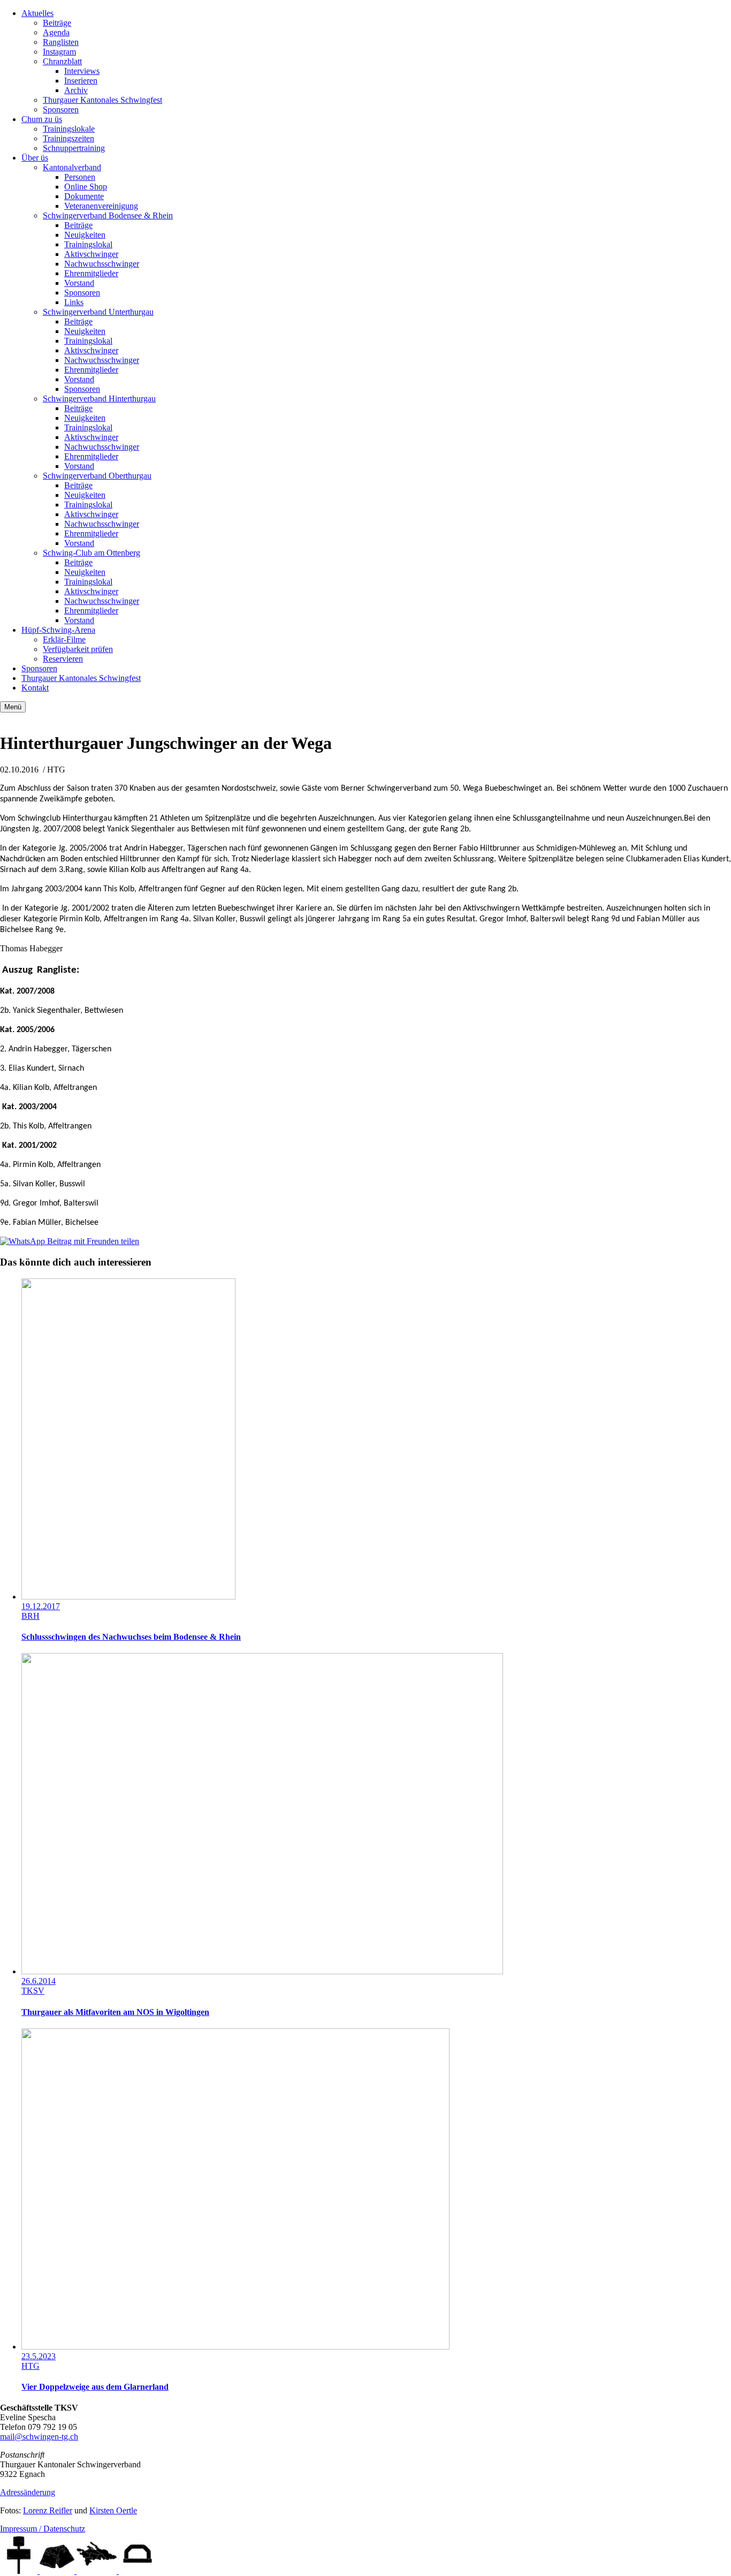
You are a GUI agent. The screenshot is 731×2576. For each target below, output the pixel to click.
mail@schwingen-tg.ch (39, 2437)
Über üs (35, 158)
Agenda (56, 32)
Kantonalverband (72, 167)
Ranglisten (61, 42)
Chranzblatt (62, 61)
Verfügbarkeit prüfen (78, 649)
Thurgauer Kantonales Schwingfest (102, 100)
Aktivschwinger (91, 254)
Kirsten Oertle (113, 2510)
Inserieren (81, 81)
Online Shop (86, 187)
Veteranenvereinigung (101, 206)
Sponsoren (61, 109)
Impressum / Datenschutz (43, 2529)
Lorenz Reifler (48, 2510)
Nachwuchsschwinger (102, 264)
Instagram (59, 52)
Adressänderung (28, 2492)
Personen (80, 177)
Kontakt (35, 688)
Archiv (76, 90)
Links (74, 302)
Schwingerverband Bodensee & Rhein (108, 215)
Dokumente (84, 196)
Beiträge (57, 23)
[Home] (20, 2571)
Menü (13, 707)
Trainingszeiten (68, 138)
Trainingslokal (88, 244)
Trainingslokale (69, 129)
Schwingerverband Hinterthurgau (99, 399)
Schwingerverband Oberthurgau (97, 476)
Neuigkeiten (85, 235)
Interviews (82, 71)
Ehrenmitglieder (91, 273)
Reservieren (63, 659)
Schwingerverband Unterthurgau (98, 312)
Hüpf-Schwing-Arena (58, 630)
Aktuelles (37, 13)
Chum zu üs (42, 119)
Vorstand (79, 283)
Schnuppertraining (74, 148)
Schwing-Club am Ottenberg (92, 553)
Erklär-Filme (64, 639)
